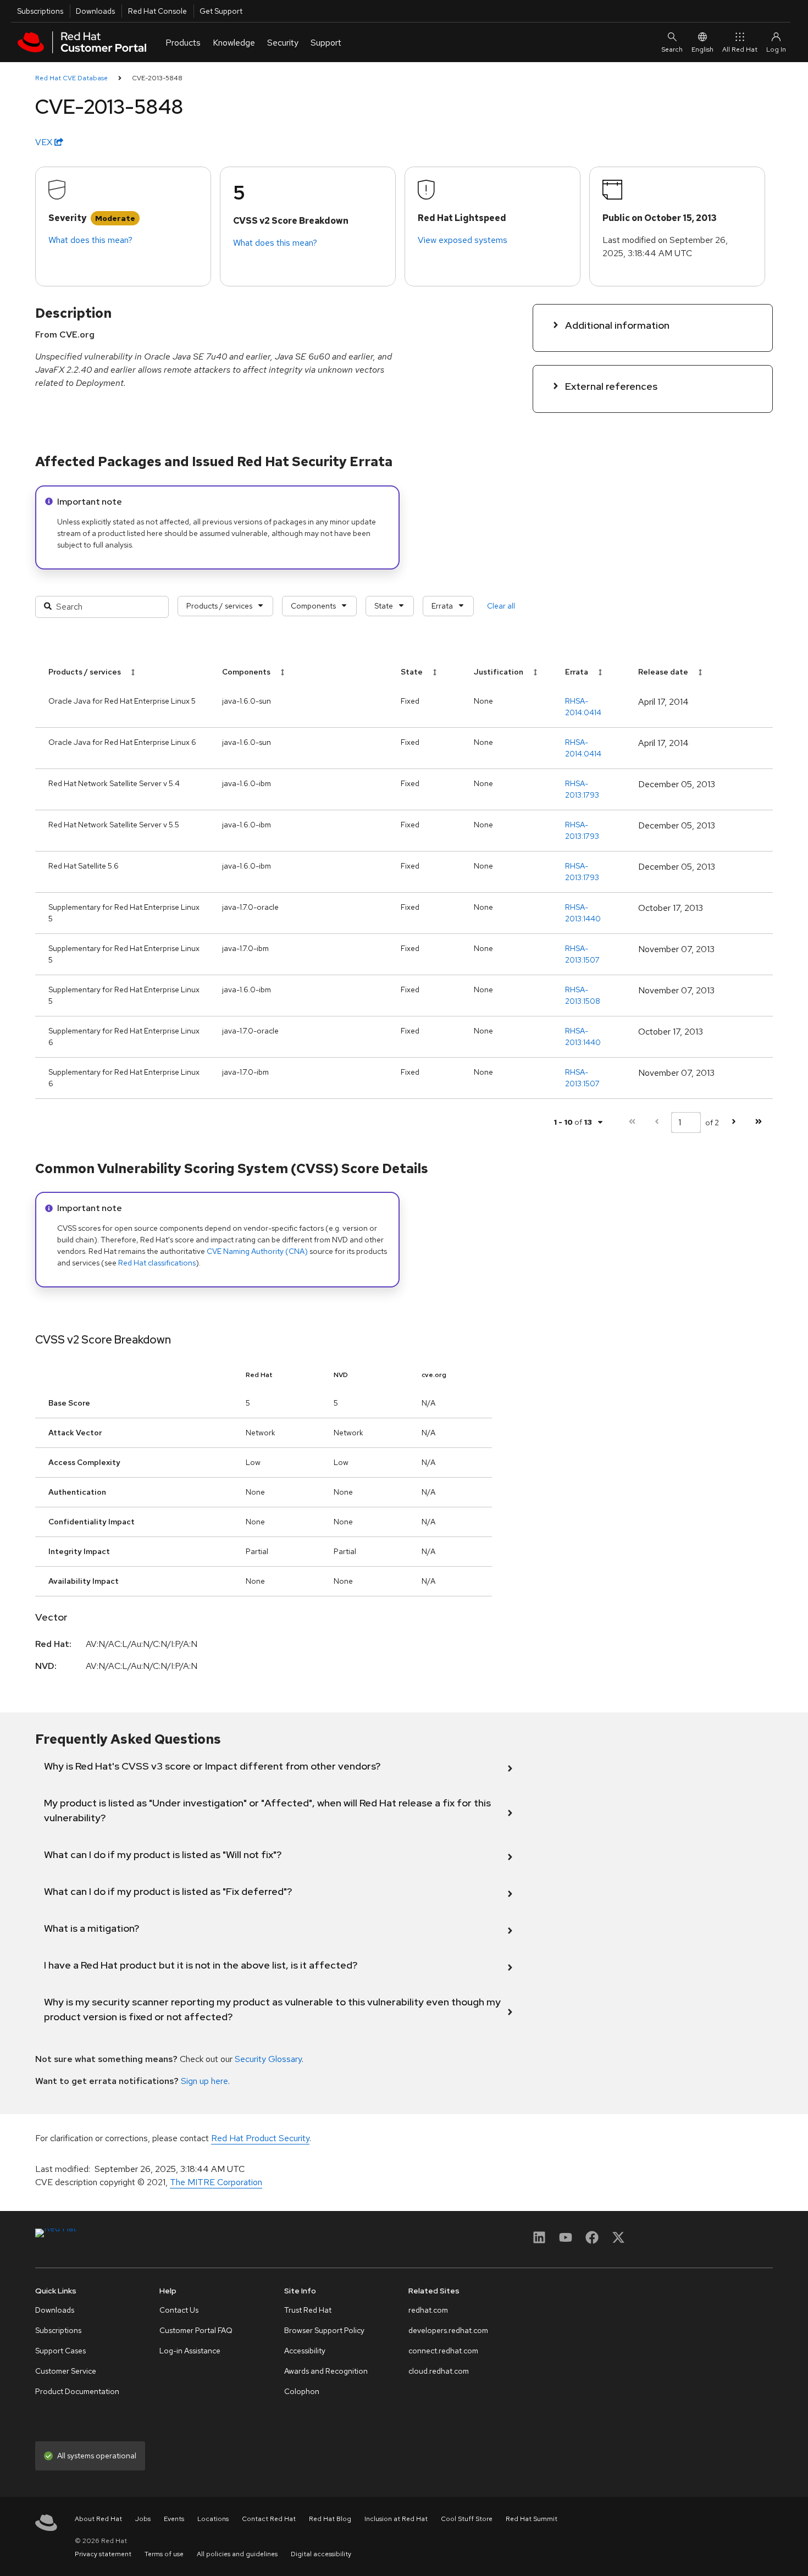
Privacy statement (103, 2554)
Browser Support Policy (324, 2330)
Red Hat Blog (330, 2519)
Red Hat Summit (532, 2519)
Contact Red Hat (269, 2519)
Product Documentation (77, 2391)
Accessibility (305, 2351)
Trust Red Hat (308, 2310)
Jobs (143, 2519)
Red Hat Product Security (260, 2138)
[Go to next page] (734, 1122)
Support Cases (60, 2351)
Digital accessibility (321, 2554)
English (702, 49)
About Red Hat (98, 2519)
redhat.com (428, 2310)
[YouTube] (566, 2241)
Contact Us (179, 2310)
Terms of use (164, 2554)
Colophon (302, 2391)
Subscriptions (40, 11)
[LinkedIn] (539, 2241)
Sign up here (204, 2081)
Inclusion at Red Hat (396, 2519)
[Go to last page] (758, 1122)
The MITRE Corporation (216, 2182)
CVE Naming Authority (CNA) (257, 1251)
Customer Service (66, 2371)
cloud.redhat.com (439, 2371)
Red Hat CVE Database (71, 78)
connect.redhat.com (443, 2351)
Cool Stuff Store (467, 2519)
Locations (213, 2519)
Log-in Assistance (190, 2351)
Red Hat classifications (157, 1263)
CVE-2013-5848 (157, 78)
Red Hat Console (157, 11)
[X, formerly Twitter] (618, 2241)
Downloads (95, 11)
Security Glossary (268, 2059)
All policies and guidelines (237, 2554)
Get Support (221, 11)
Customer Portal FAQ (196, 2330)
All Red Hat (740, 49)
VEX (45, 142)
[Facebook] (592, 2241)
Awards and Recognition (326, 2371)
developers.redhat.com (448, 2330)
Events (174, 2519)
